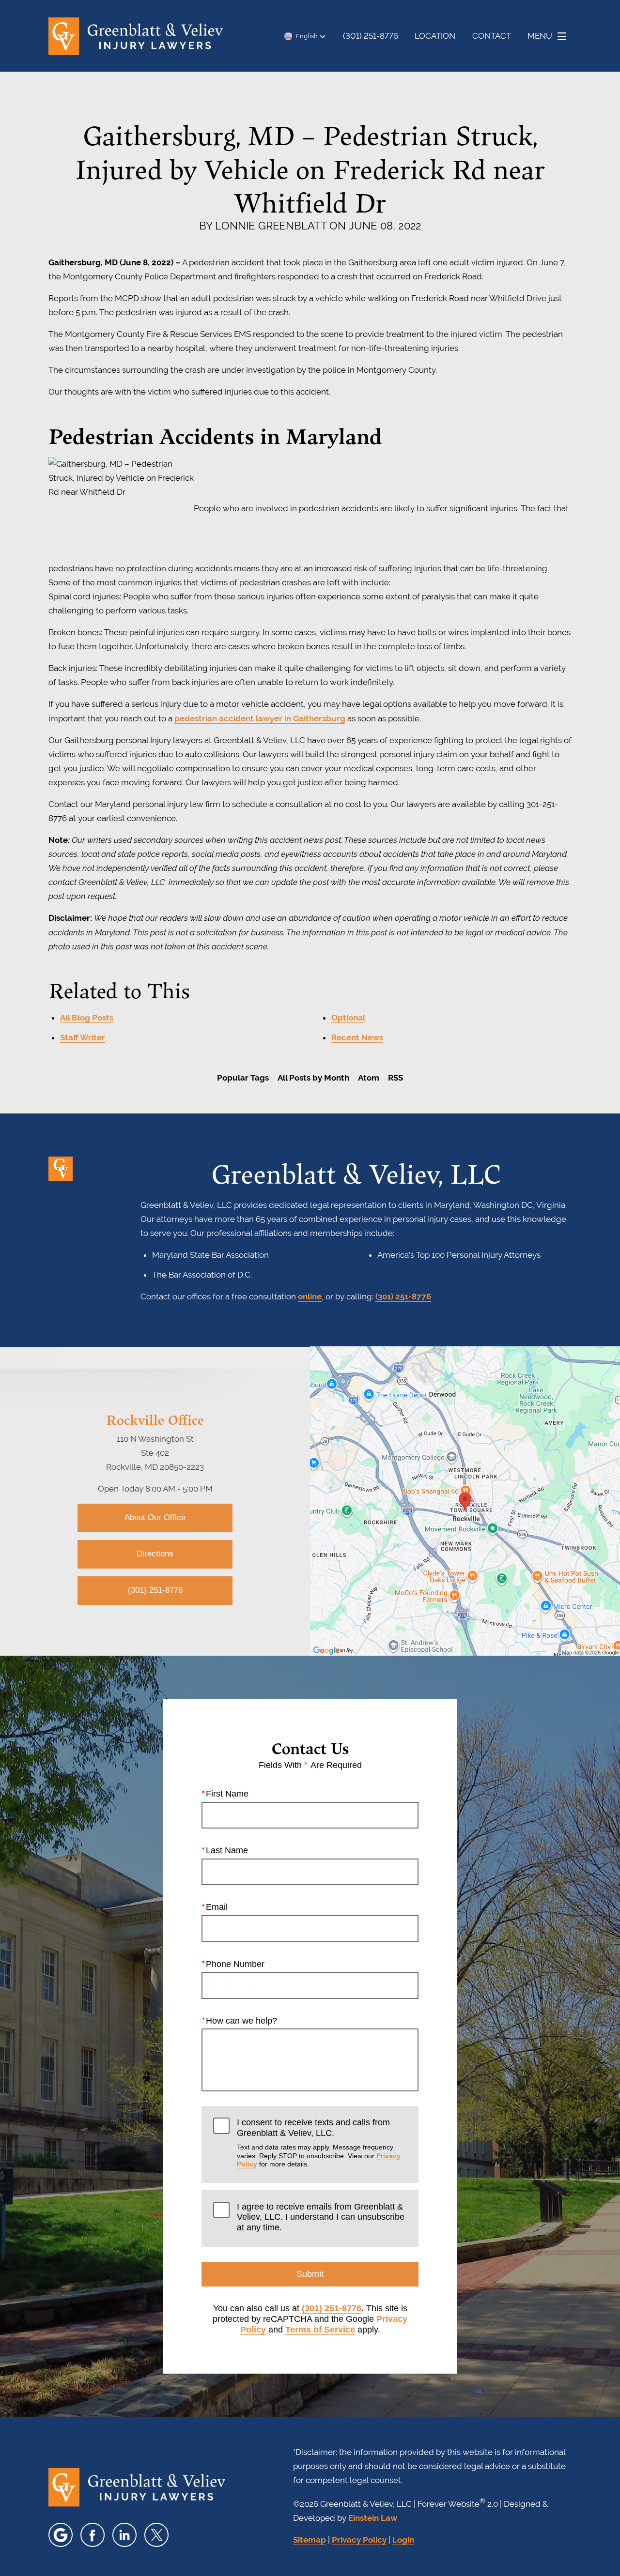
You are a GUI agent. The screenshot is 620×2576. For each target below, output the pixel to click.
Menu (540, 36)
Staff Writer (83, 1037)
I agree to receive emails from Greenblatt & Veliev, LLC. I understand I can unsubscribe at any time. (321, 2217)
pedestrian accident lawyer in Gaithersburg (260, 718)
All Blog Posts (87, 1018)
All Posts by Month (313, 1078)
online (310, 1296)
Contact (492, 36)
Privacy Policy (359, 2540)
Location (435, 36)
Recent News (357, 1037)
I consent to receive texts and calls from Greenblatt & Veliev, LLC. (319, 2143)
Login (403, 2540)
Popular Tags (243, 1078)
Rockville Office (155, 1419)
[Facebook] (93, 2535)
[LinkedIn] (124, 2535)
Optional (348, 1018)
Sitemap (310, 2540)
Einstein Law (373, 2518)
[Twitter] (156, 2535)
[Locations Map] (465, 1501)
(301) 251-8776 (403, 1296)
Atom (369, 1078)
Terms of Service (320, 2330)
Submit (310, 2274)
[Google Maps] (61, 2535)
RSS (395, 1078)
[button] (305, 36)
